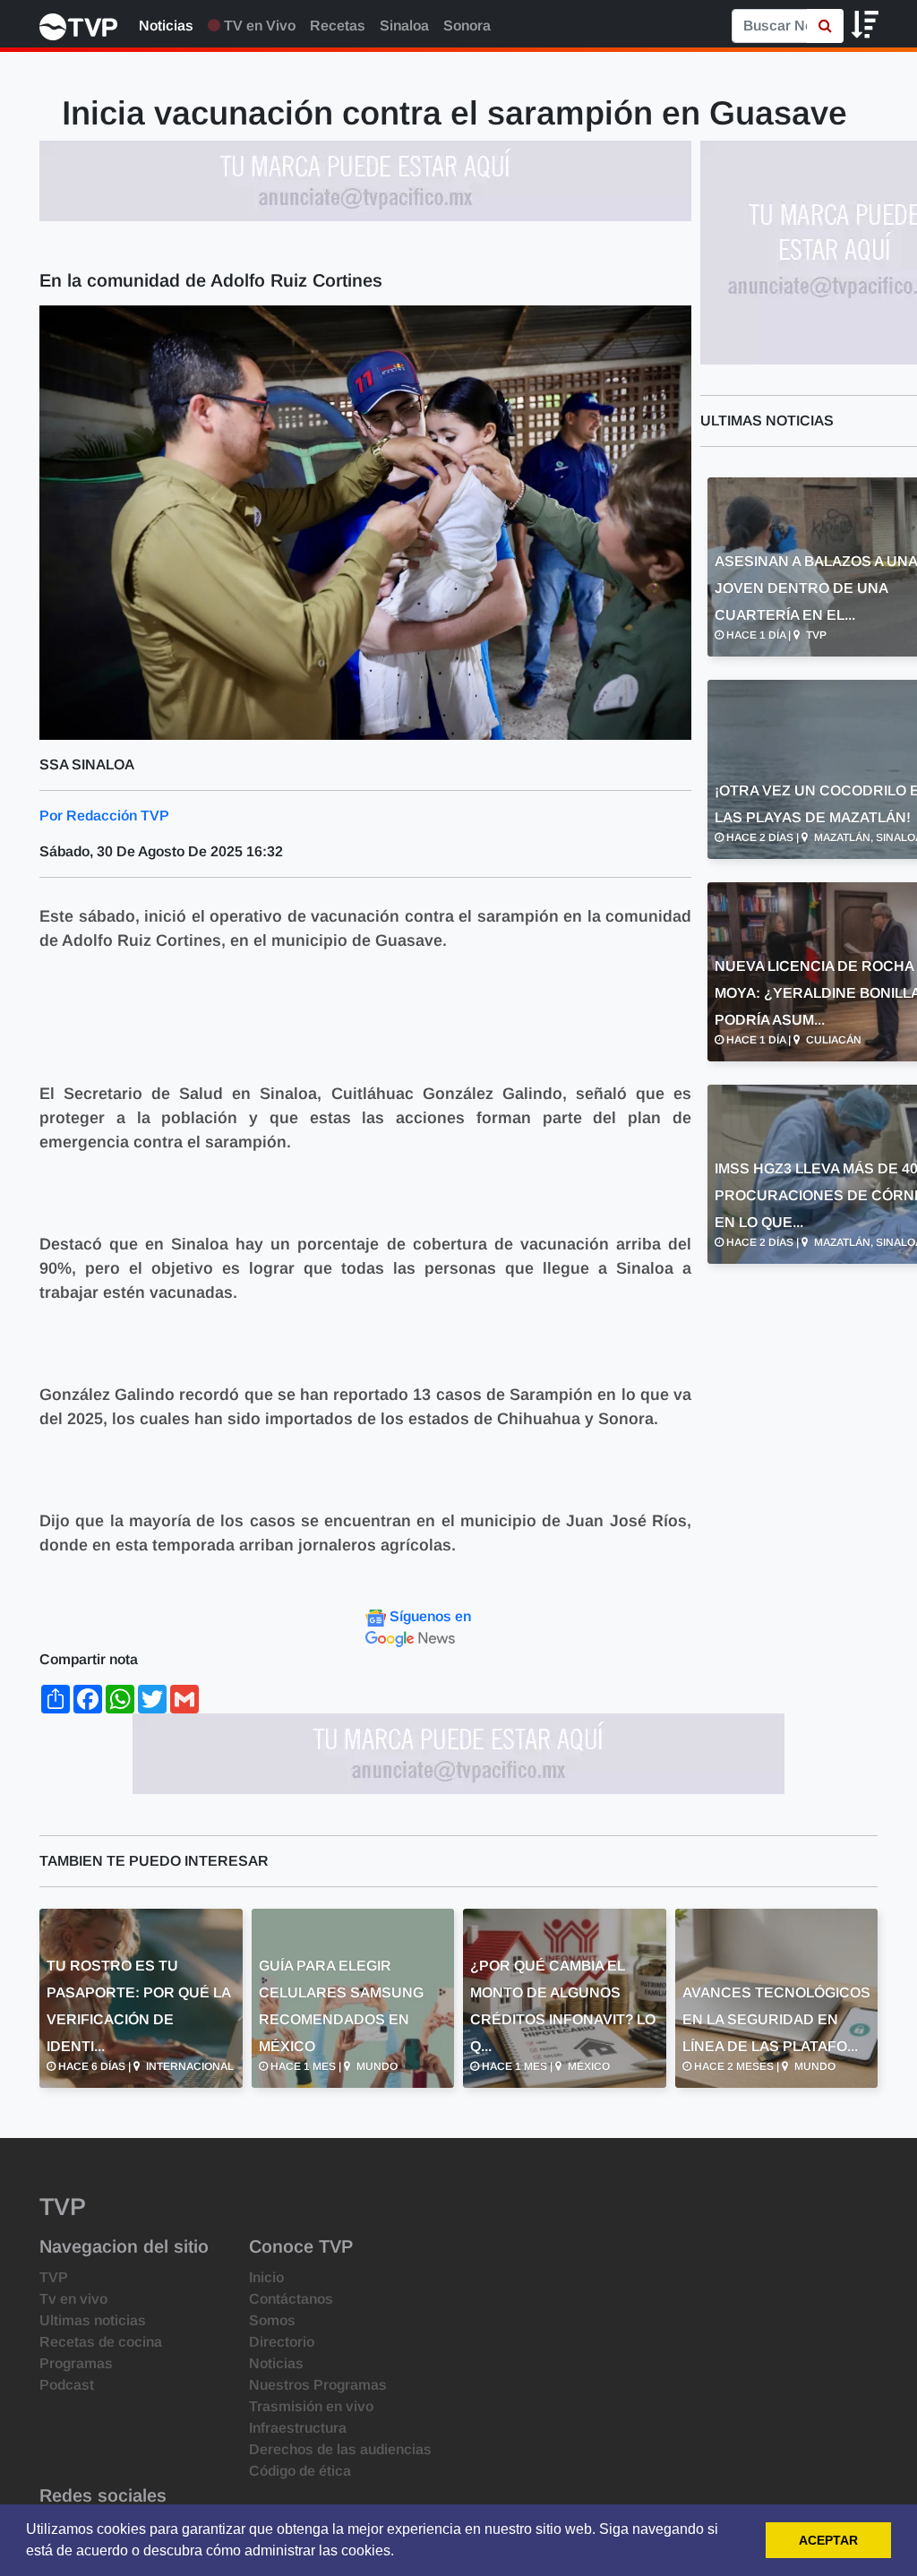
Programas (76, 2363)
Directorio (282, 2342)
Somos (272, 2320)
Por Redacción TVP (104, 816)
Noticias (166, 26)
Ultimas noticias (93, 2320)
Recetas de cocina (101, 2342)
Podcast (67, 2385)
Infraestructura (298, 2428)
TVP (54, 2277)
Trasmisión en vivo (311, 2406)
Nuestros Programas (318, 2385)
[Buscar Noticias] (825, 26)
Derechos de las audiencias (340, 2449)
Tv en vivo (73, 2299)
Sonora (467, 26)
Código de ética (300, 2471)
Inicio (266, 2277)
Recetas (338, 26)
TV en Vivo (258, 26)
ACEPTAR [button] (828, 2540)
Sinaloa (404, 26)
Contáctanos (291, 2299)
